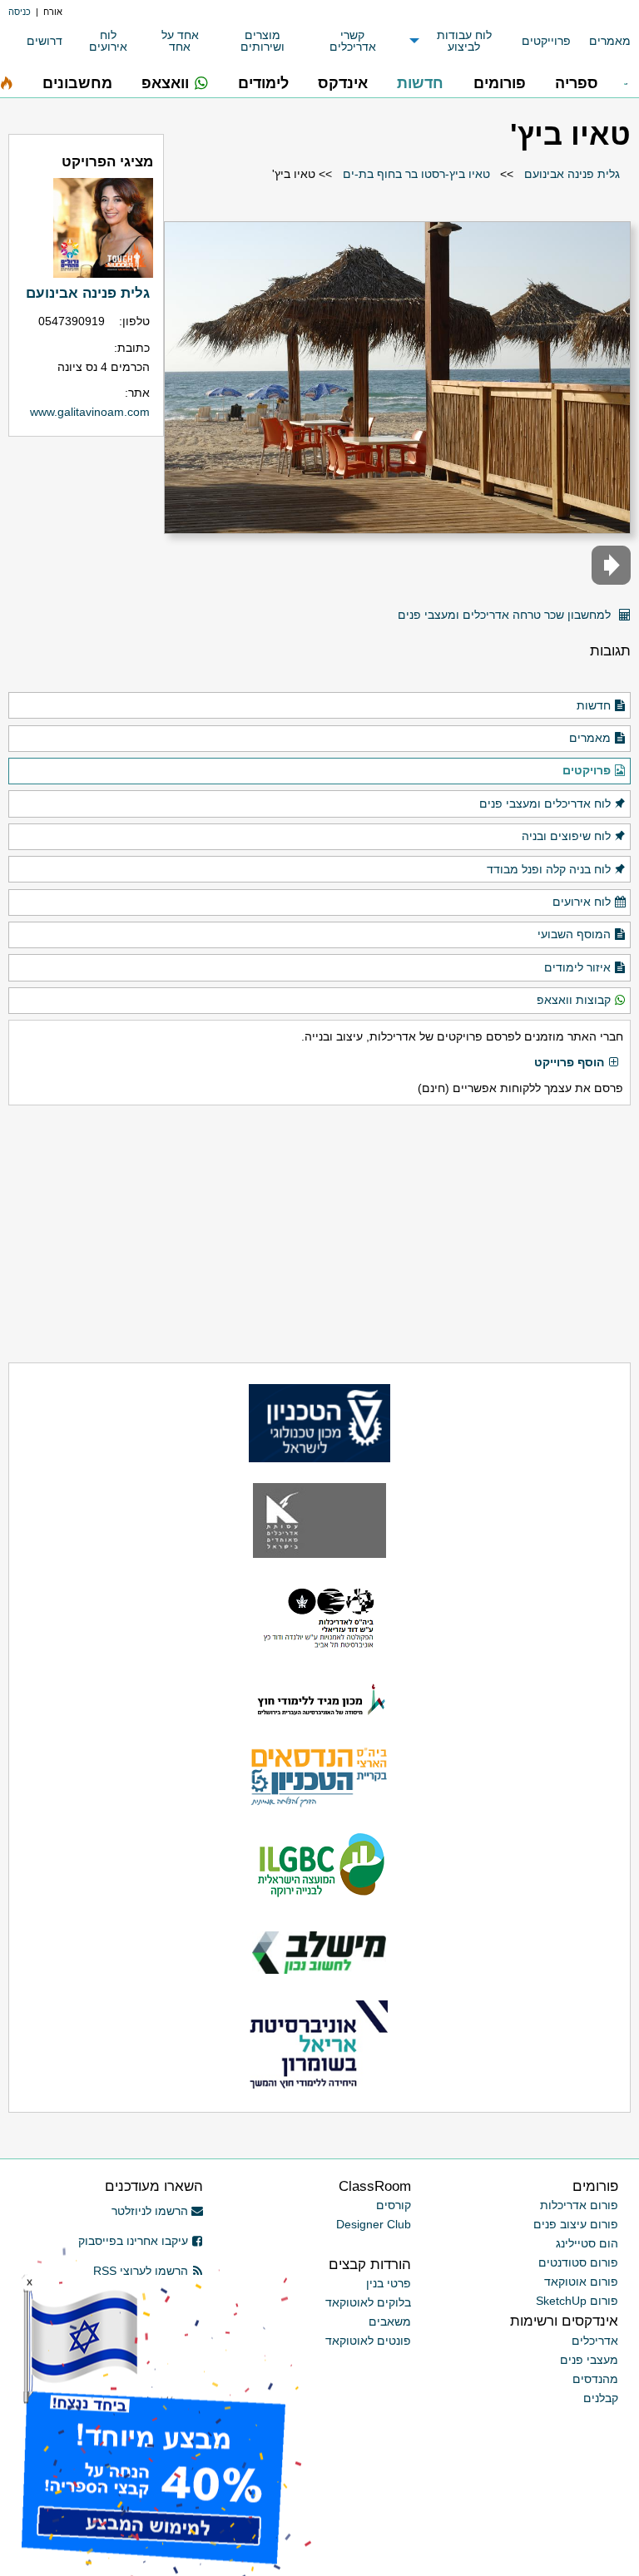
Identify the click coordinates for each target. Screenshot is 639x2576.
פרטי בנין (389, 2283)
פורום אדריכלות (579, 2205)
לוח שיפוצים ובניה (566, 836)
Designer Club (374, 2224)
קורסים (394, 2205)
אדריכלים (595, 2341)
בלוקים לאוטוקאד (368, 2302)
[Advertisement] (319, 1234)
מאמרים (610, 41)
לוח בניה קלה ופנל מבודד (549, 869)
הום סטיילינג (587, 2243)
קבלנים (601, 2398)
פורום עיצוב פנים (576, 2224)
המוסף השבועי (574, 934)
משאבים (390, 2321)
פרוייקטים (546, 41)
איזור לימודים (577, 967)
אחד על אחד (180, 41)
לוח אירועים (108, 41)
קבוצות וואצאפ (574, 1000)
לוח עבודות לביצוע (464, 41)
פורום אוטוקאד (581, 2282)
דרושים (45, 41)
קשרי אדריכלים (353, 41)
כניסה (20, 12)
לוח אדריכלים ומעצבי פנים (545, 803)
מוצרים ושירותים (263, 41)
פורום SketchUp (577, 2301)
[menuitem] (601, 41)
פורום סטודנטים (578, 2262)
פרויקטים (587, 770)
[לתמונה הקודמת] (611, 565)
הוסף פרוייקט (569, 1062)
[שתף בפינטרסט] (380, 608)
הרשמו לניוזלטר (150, 2211)
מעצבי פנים (589, 2360)
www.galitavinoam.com (90, 412)
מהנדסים (595, 2379)
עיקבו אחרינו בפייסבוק (133, 2241)
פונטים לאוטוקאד (368, 2341)
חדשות (594, 705)
